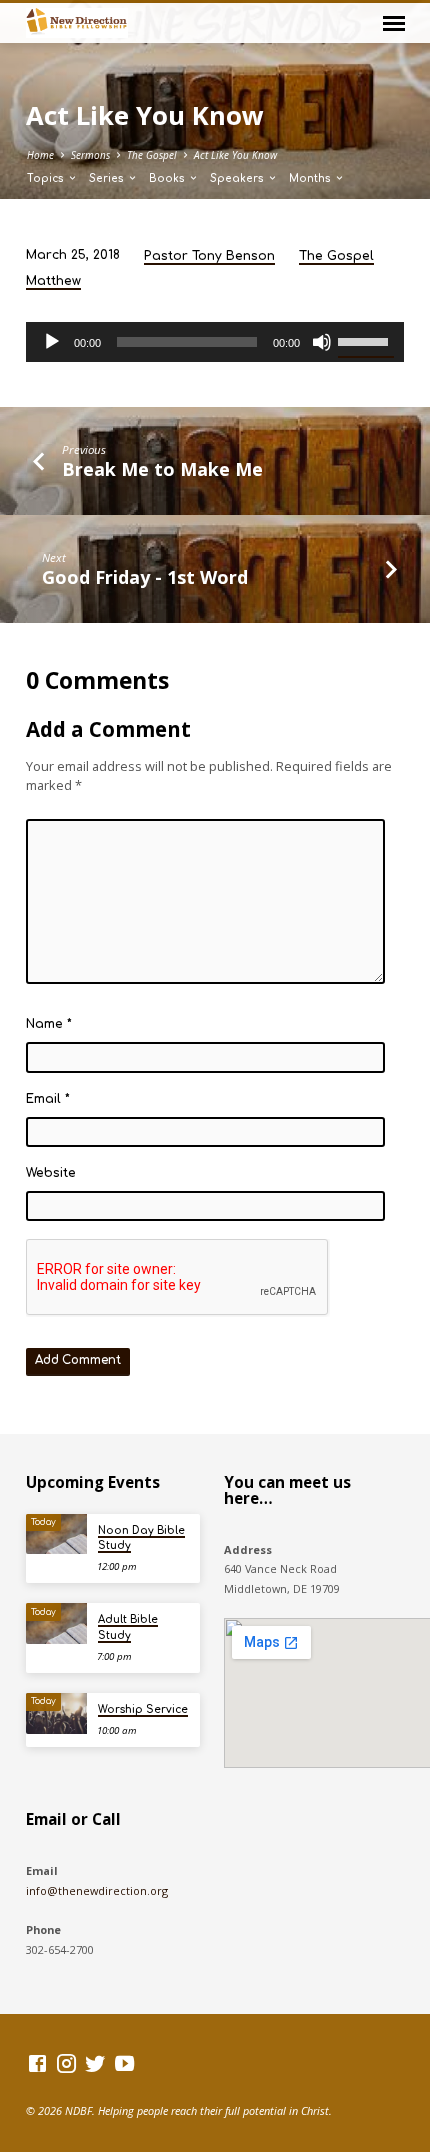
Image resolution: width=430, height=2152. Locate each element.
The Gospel (152, 155)
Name (49, 1024)
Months (311, 178)
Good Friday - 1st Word (145, 577)
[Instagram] (66, 2063)
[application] (215, 342)
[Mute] (322, 342)
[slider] (366, 340)
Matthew (53, 281)
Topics (47, 178)
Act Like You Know (235, 155)
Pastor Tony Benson (209, 256)
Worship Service (143, 1709)
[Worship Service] (56, 1713)
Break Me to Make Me (162, 469)
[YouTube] (124, 2063)
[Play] (52, 342)
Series (108, 178)
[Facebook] (37, 2063)
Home (40, 155)
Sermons (90, 155)
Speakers (238, 178)
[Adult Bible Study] (56, 1623)
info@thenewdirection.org (97, 1890)
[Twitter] (95, 2063)
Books (168, 178)
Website (51, 1173)
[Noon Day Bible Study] (56, 1534)
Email (48, 1099)
